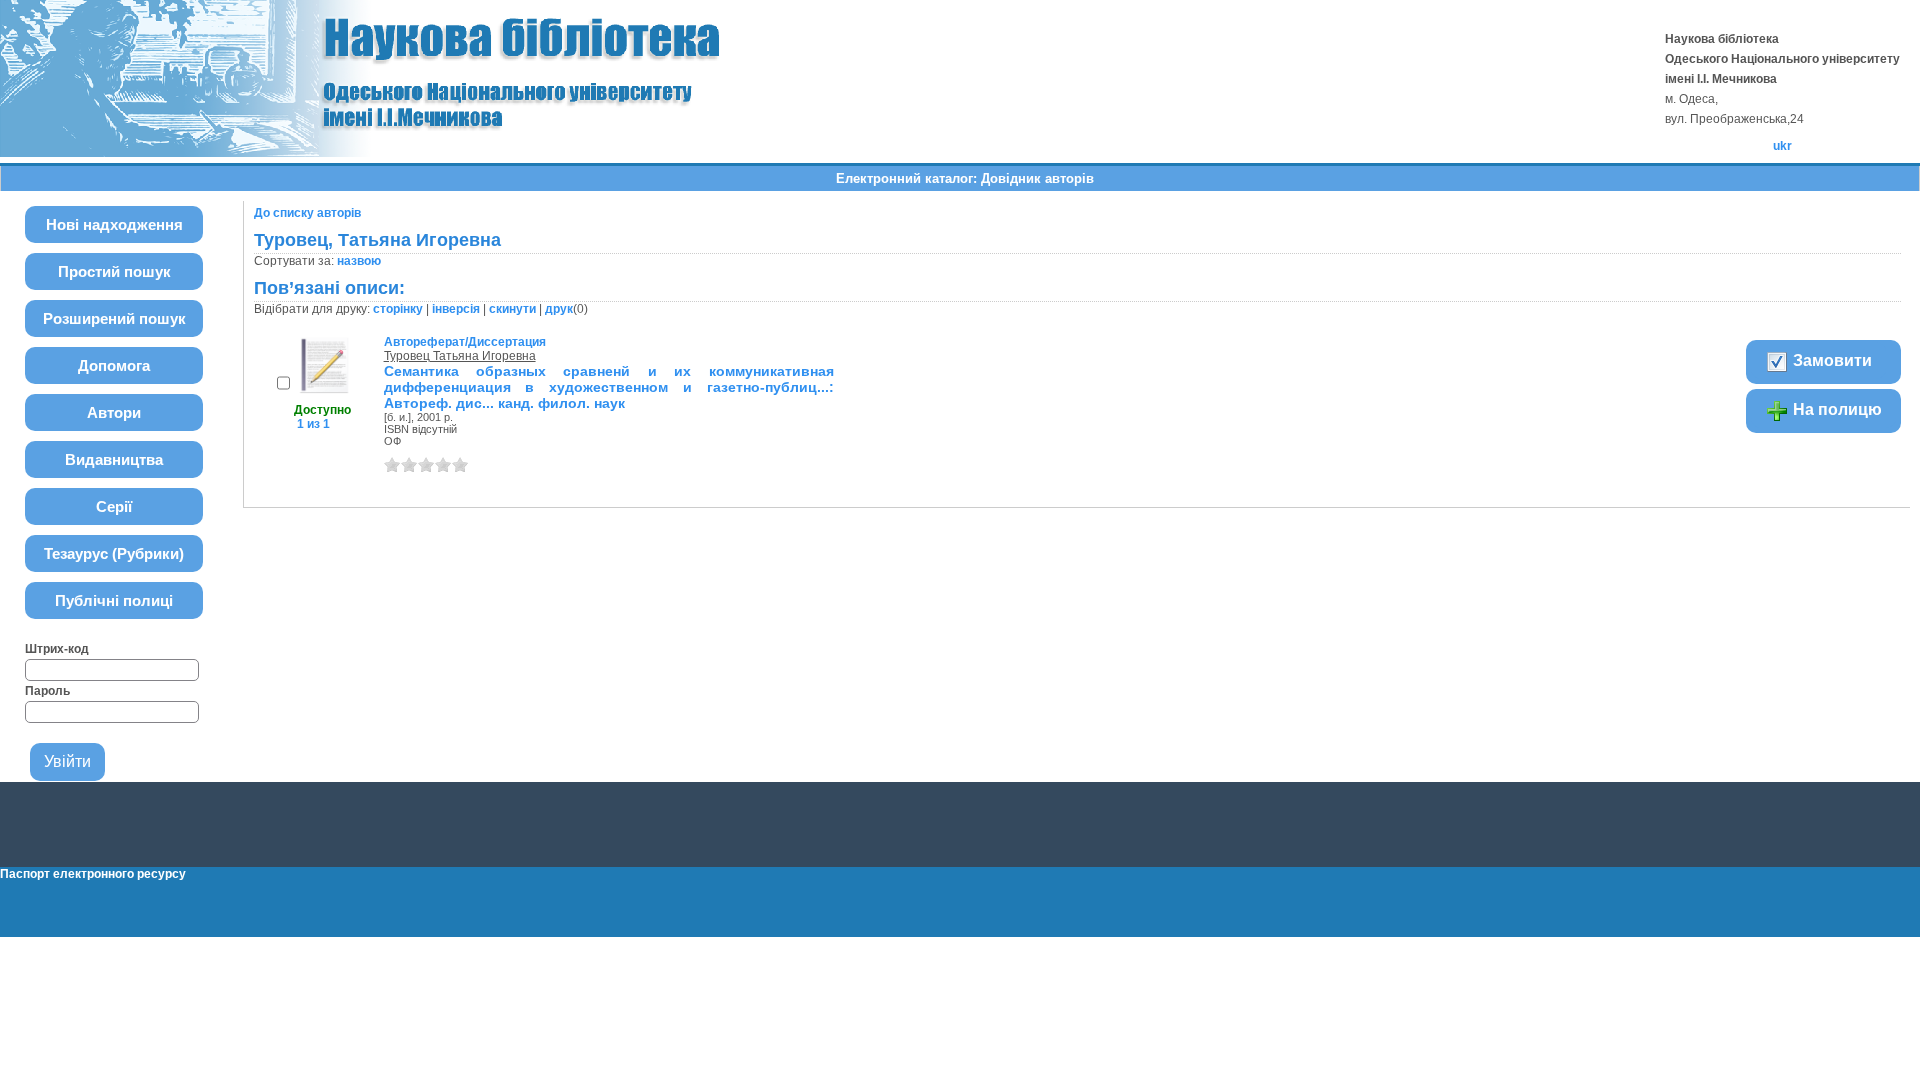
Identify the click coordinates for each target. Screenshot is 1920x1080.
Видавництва (114, 459)
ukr (1782, 146)
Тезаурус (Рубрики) (114, 553)
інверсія (456, 309)
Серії (114, 506)
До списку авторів (307, 213)
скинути (512, 309)
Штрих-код (57, 649)
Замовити (1830, 360)
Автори (114, 412)
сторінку (398, 309)
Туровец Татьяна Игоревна (460, 356)
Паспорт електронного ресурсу (93, 874)
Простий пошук (114, 271)
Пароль (47, 691)
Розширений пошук (114, 318)
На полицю (1835, 409)
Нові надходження (114, 224)
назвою (359, 261)
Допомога (114, 365)
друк (559, 309)
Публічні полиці (114, 600)
